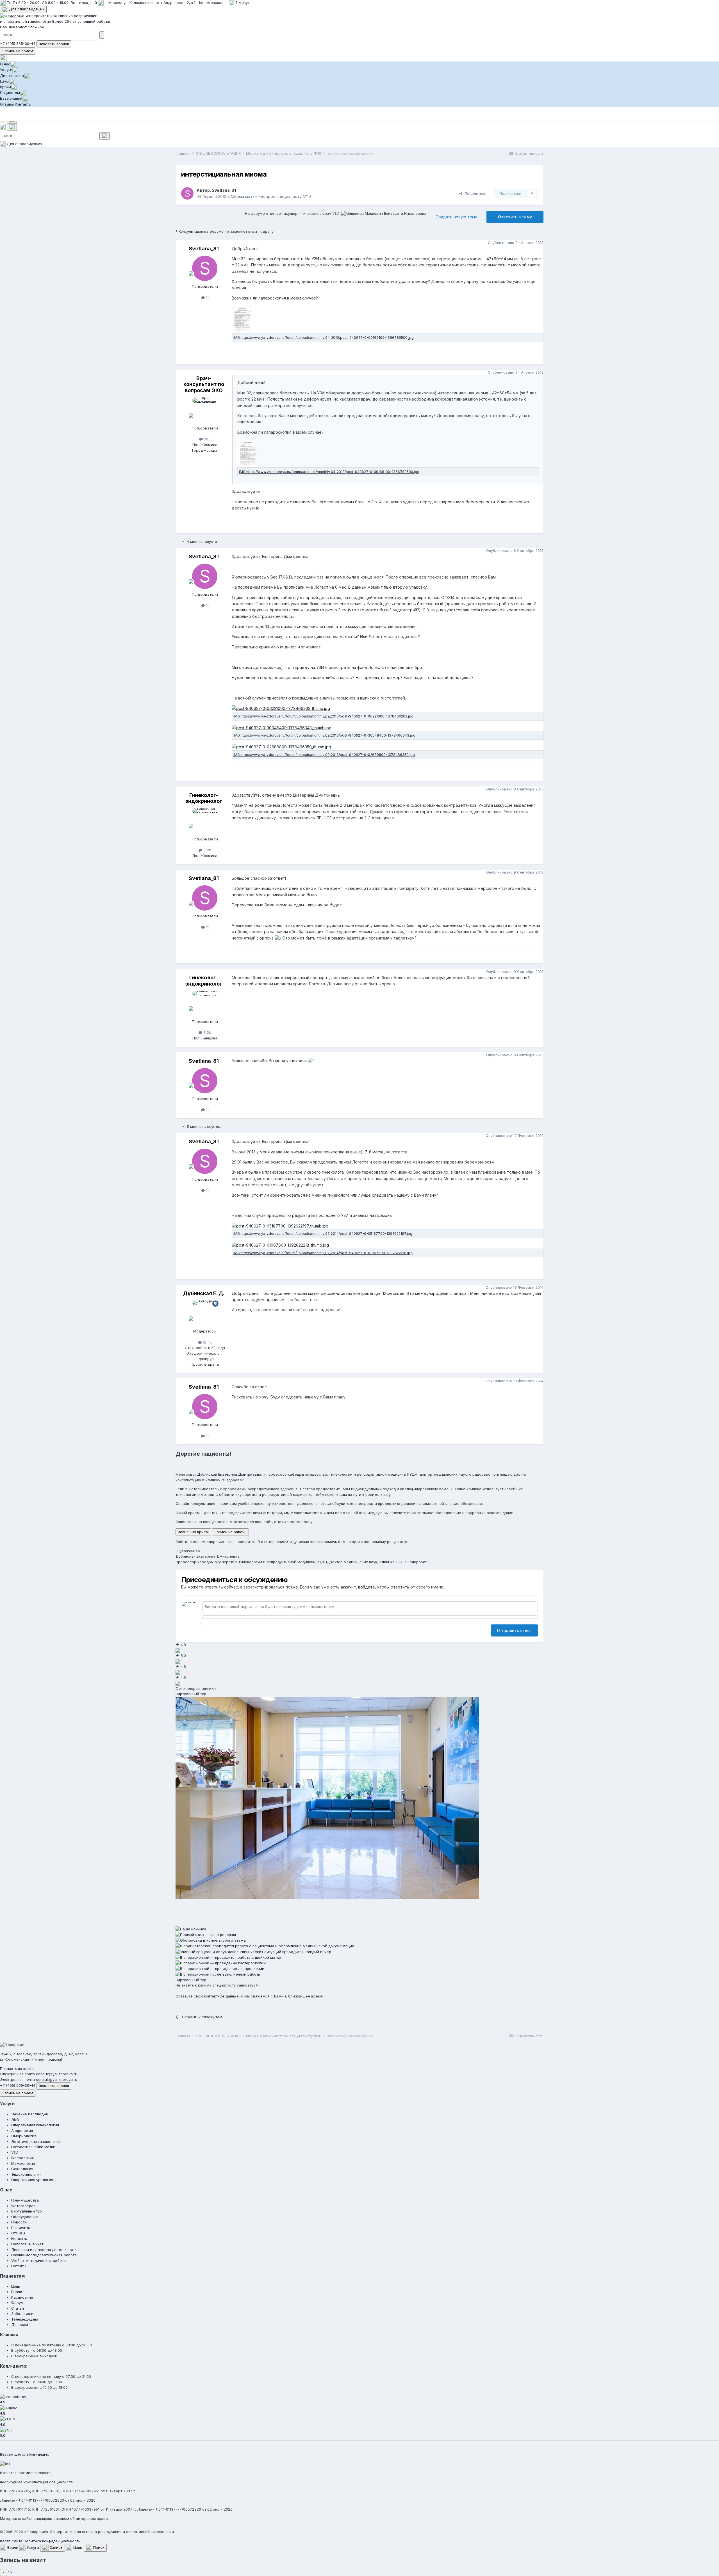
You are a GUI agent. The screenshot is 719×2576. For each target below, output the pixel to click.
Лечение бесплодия (29, 2114)
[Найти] (102, 35)
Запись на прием (18, 51)
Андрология (22, 2131)
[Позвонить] (3, 127)
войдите (367, 1587)
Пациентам (10, 93)
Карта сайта (11, 2541)
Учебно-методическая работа (38, 2260)
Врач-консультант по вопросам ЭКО (204, 384)
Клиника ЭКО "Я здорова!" (404, 1562)
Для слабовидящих (26, 9)
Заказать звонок (54, 44)
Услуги (6, 70)
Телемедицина (25, 2319)
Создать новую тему (456, 217)
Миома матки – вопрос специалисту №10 (271, 196)
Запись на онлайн (230, 1532)
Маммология (23, 2163)
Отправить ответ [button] (514, 1630)
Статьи (18, 2308)
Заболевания (23, 2314)
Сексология (22, 2169)
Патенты (19, 2266)
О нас (5, 64)
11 (207, 298)
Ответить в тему (515, 217)
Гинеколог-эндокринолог (204, 798)
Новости (19, 2222)
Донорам (20, 2324)
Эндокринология (26, 2174)
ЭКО (15, 2120)
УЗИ (15, 2152)
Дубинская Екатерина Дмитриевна (229, 1474)
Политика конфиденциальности (52, 2541)
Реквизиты (21, 2228)
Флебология (22, 2158)
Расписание (22, 2297)
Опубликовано (516, 243)
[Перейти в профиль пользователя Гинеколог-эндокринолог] (205, 821)
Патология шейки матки (33, 2147)
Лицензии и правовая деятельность (44, 2250)
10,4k (207, 1342)
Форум (17, 2303)
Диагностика (12, 76)
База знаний (11, 98)
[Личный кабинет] (3, 58)
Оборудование (25, 2217)
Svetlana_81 (224, 190)
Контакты (23, 104)
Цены (5, 81)
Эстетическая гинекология (36, 2141)
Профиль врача (205, 1364)
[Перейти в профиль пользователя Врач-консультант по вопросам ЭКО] (205, 410)
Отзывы (7, 104)
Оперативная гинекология (35, 2125)
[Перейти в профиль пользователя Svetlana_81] (187, 193)
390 (207, 439)
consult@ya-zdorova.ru (57, 2074)
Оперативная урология (32, 2180)
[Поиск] (12, 127)
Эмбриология (24, 2136)
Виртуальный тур (191, 1694)
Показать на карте (17, 2068)
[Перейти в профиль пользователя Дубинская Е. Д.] (205, 1313)
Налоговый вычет (27, 2244)
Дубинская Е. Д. (204, 1293)
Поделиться (474, 193)
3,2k (207, 850)
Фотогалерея (23, 2206)
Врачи (5, 87)
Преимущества (25, 2200)
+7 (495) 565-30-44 (18, 44)
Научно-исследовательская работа (44, 2255)
